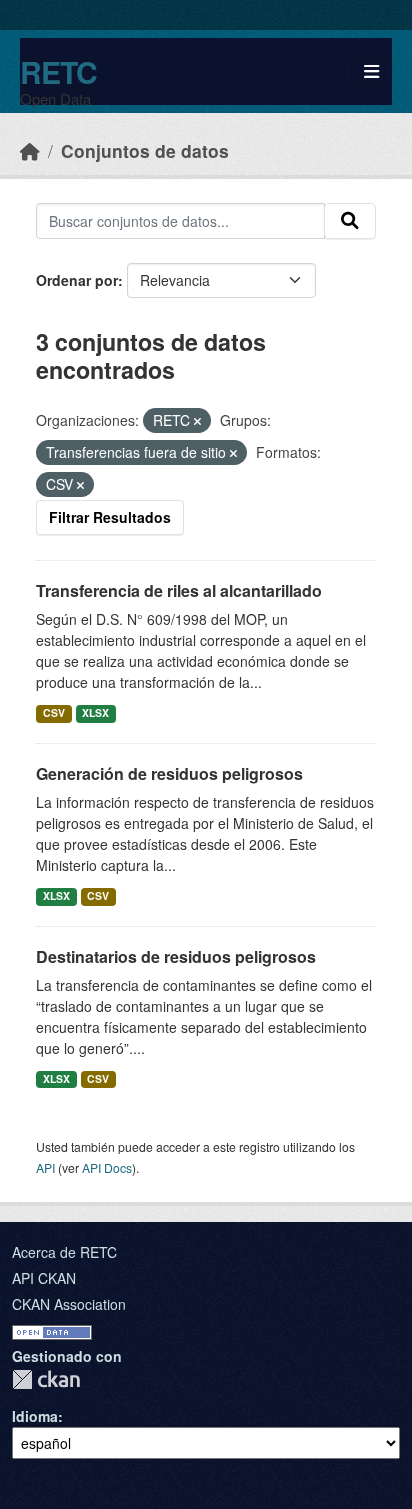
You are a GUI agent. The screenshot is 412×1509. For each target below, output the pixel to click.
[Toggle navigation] (371, 71)
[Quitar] (197, 421)
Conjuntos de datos (145, 150)
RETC (58, 71)
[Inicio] (30, 150)
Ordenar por (77, 280)
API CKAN (44, 1278)
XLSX (95, 712)
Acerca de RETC (64, 1252)
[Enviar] (350, 221)
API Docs (107, 1167)
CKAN (46, 1379)
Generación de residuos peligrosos (169, 773)
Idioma (35, 1416)
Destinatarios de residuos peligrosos (176, 956)
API (45, 1167)
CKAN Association (69, 1304)
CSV (54, 712)
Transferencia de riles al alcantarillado (179, 590)
